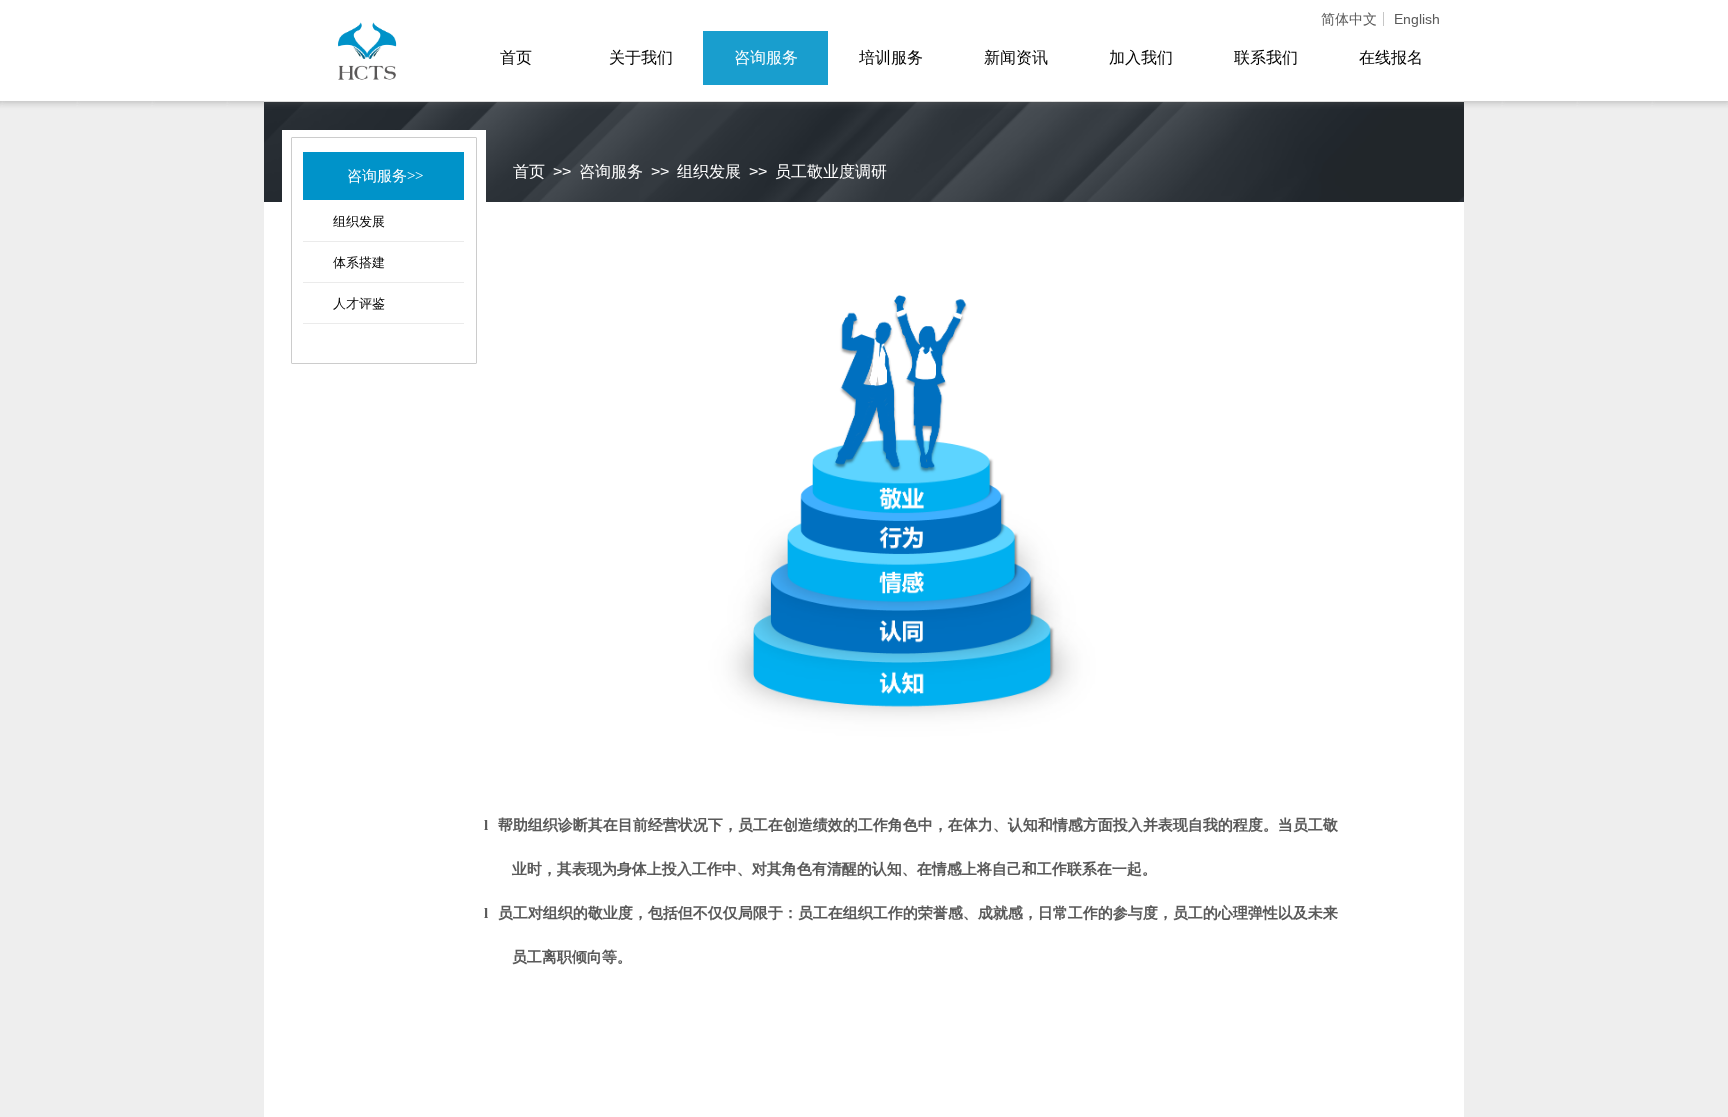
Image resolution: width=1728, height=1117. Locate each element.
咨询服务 (611, 171)
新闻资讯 (1016, 57)
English (1417, 19)
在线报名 (1391, 57)
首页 (529, 171)
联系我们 (1266, 57)
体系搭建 (359, 262)
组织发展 (359, 221)
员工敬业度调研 (831, 171)
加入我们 (1141, 57)
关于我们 (641, 57)
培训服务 (891, 57)
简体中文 (1349, 19)
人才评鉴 (359, 303)
